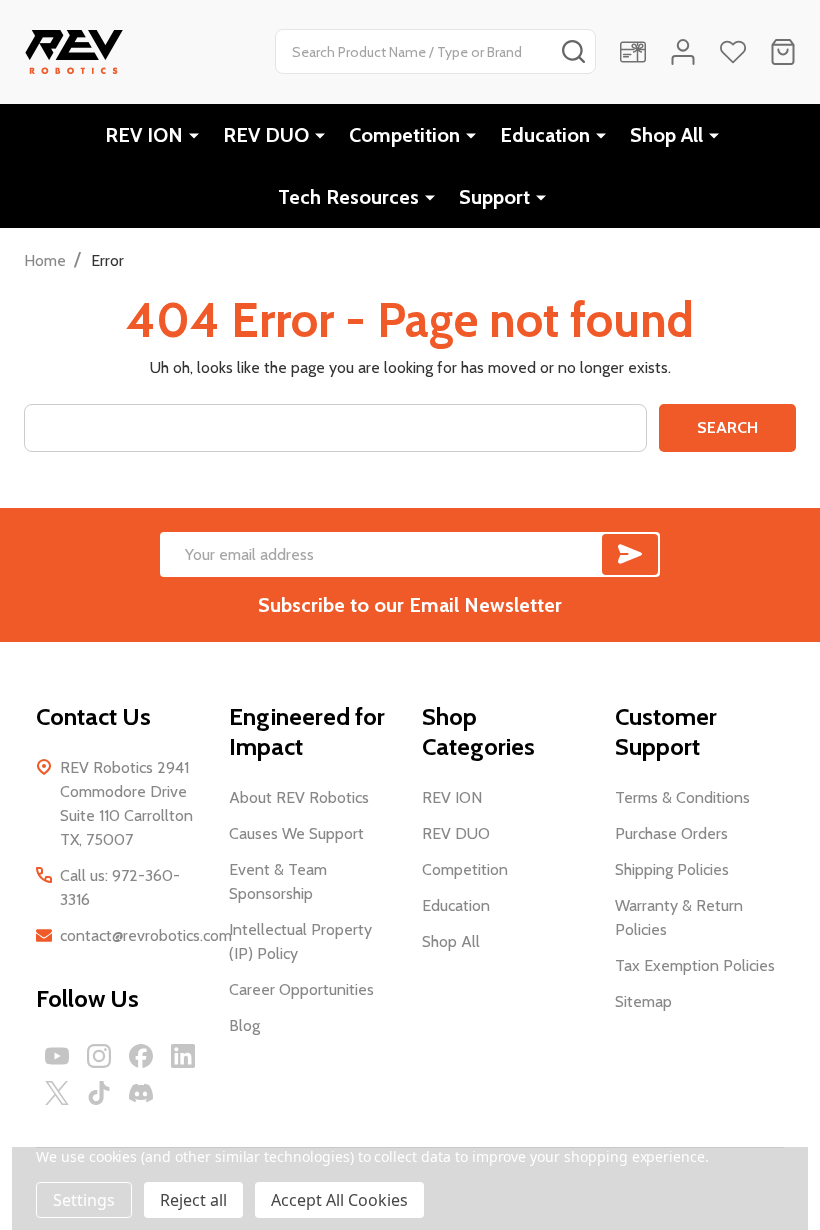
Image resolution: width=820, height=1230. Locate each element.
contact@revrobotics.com (146, 935)
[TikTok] (99, 1093)
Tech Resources (348, 197)
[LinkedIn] (183, 1056)
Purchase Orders (671, 833)
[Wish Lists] (733, 52)
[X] (57, 1093)
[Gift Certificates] (633, 52)
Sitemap (643, 1001)
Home (45, 260)
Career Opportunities (301, 989)
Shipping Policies (672, 869)
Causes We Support (296, 833)
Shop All (666, 135)
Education (545, 135)
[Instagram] (99, 1056)
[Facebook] (141, 1056)
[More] (194, 135)
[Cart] (783, 52)
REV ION (144, 135)
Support (494, 197)
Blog (244, 1025)
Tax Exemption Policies (695, 965)
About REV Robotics (299, 797)
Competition (404, 135)
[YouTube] (57, 1056)
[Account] (683, 52)
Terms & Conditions (682, 797)
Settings (84, 1200)
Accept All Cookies (339, 1200)
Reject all (193, 1200)
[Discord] (141, 1093)
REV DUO (266, 135)
